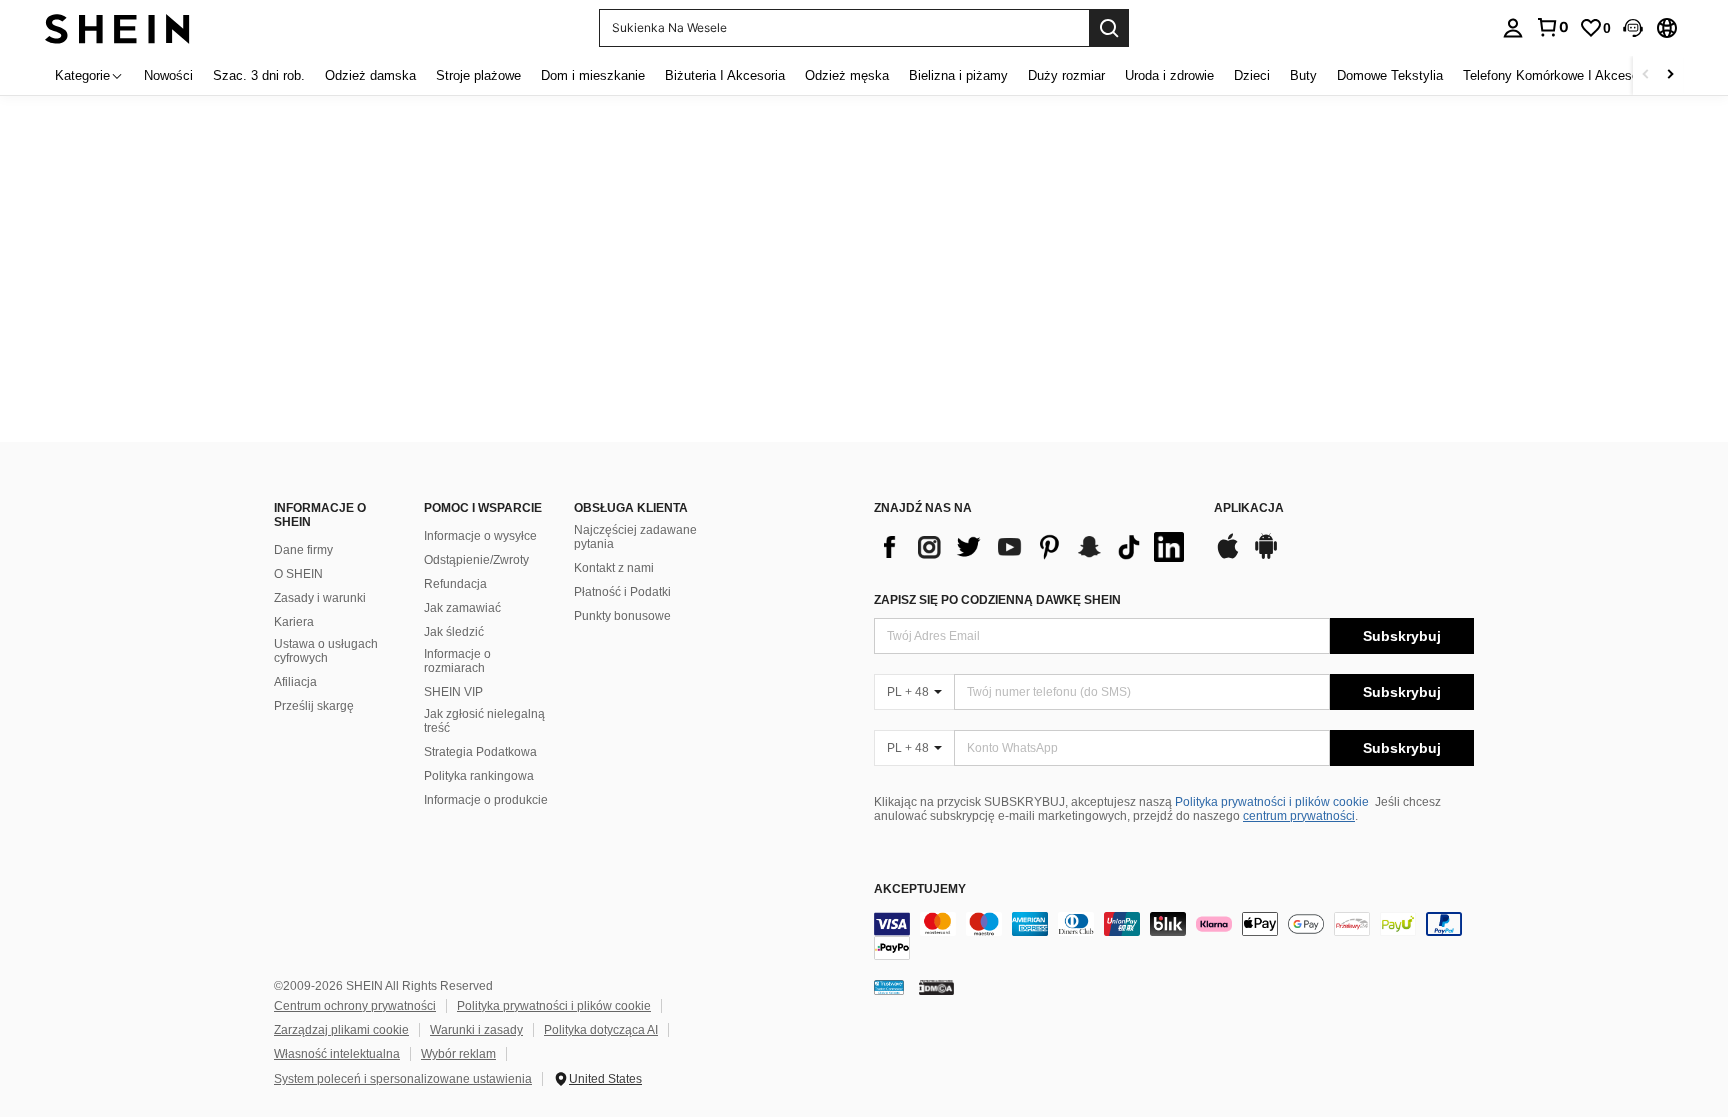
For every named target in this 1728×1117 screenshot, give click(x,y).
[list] (1034, 547)
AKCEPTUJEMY (920, 889)
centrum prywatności (1299, 816)
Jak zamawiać (462, 608)
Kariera (294, 622)
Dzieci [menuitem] (1252, 75)
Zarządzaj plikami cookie (341, 1030)
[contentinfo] (1174, 936)
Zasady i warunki (320, 598)
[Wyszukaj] (1109, 28)
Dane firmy (303, 550)
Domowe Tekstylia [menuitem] (1390, 75)
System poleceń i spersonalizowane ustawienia (403, 1079)
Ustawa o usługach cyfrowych (326, 651)
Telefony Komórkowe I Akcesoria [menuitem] (1558, 75)
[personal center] (1513, 28)
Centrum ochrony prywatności (355, 1006)
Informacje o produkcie (486, 800)
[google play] (1266, 556)
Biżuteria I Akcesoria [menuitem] (725, 75)
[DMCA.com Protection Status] (936, 987)
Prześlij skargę (314, 706)
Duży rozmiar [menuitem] (1066, 75)
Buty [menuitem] (1303, 75)
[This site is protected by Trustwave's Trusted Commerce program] (889, 987)
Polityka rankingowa (479, 776)
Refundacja (455, 584)
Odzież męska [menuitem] (847, 75)
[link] (1552, 27)
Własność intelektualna (337, 1054)
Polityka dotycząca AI (601, 1030)
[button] (1633, 28)
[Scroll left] (1646, 75)
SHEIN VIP (453, 692)
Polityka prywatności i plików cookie (1272, 802)
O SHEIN (298, 574)
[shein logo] (117, 27)
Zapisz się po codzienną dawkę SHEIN (997, 600)
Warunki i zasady (476, 1030)
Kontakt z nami (614, 568)
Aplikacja (1249, 508)
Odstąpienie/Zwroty (476, 560)
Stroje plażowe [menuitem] (478, 75)
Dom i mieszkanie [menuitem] (593, 75)
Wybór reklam (458, 1054)
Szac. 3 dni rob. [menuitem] (259, 75)
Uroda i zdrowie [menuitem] (1169, 75)
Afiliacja (295, 682)
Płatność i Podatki (622, 592)
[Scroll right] (1670, 75)
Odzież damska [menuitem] (370, 75)
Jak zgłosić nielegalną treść (484, 721)
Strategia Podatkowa (480, 752)
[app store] (1228, 556)
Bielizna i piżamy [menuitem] (958, 75)
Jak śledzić (454, 632)
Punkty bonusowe (622, 616)
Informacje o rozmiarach (457, 661)
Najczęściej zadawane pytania (635, 537)
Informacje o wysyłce (480, 536)
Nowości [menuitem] (168, 75)
